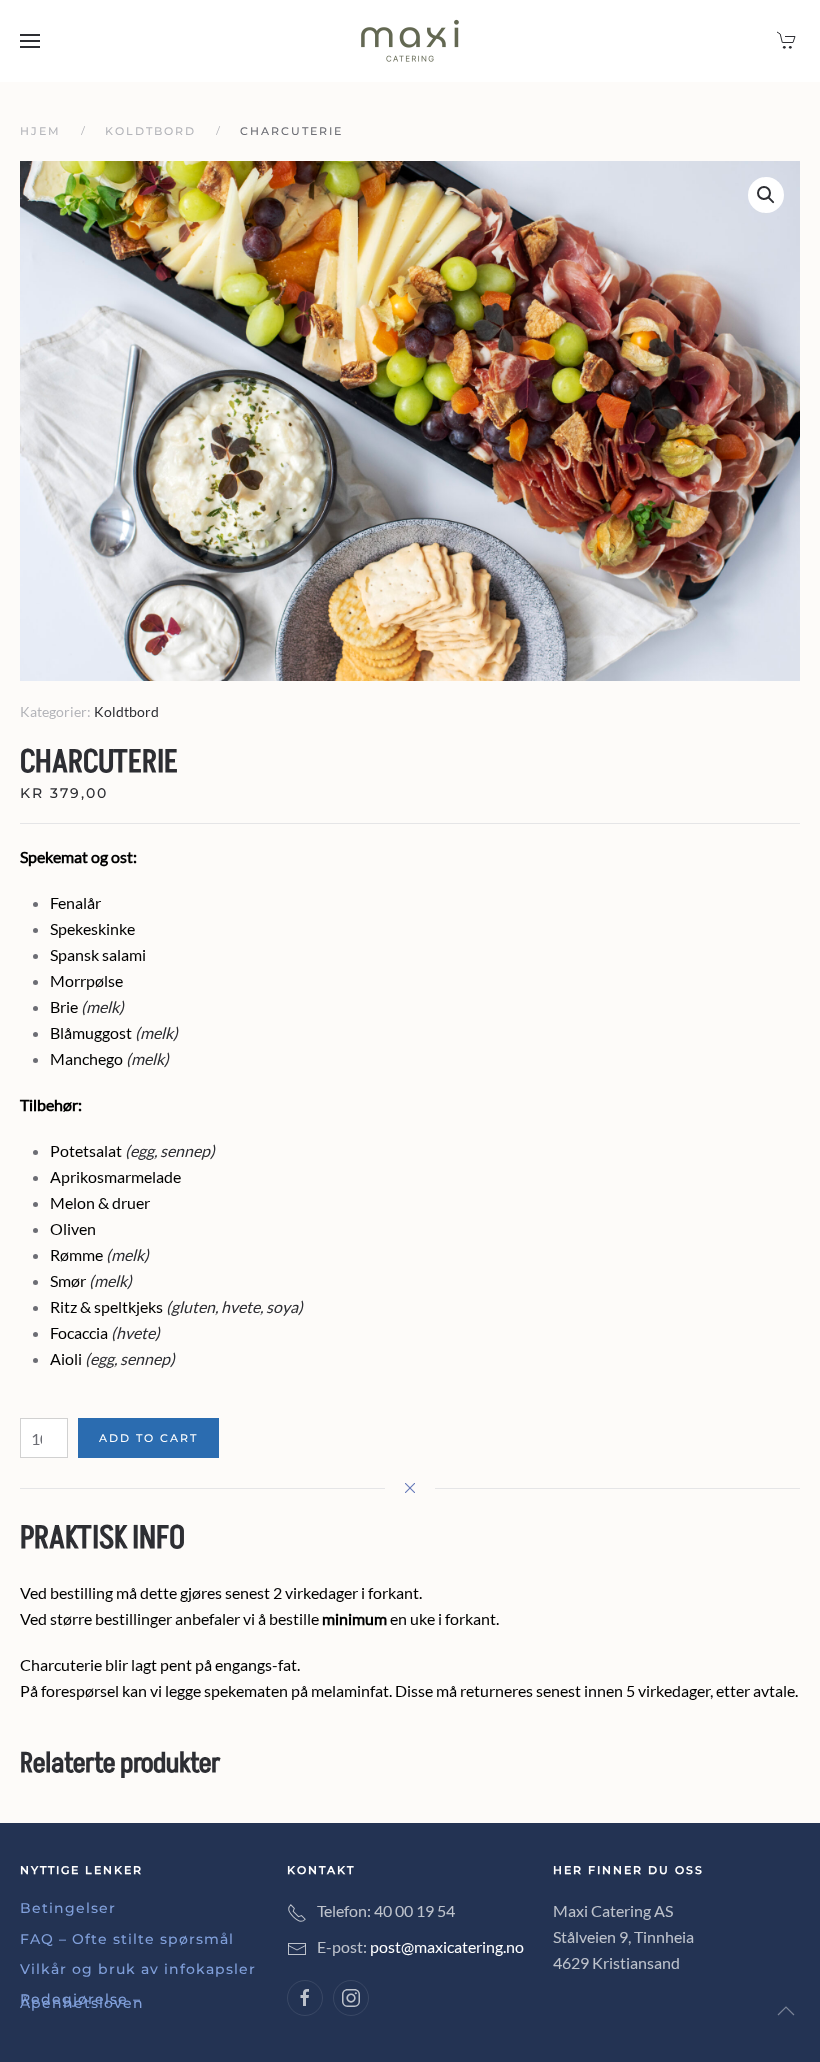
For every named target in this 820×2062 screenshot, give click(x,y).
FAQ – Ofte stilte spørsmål (127, 1939)
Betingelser (68, 1908)
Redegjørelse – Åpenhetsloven (82, 2001)
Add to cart (148, 1438)
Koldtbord (126, 711)
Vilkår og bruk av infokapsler (138, 1969)
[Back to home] (410, 41)
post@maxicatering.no (447, 1946)
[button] (30, 41)
